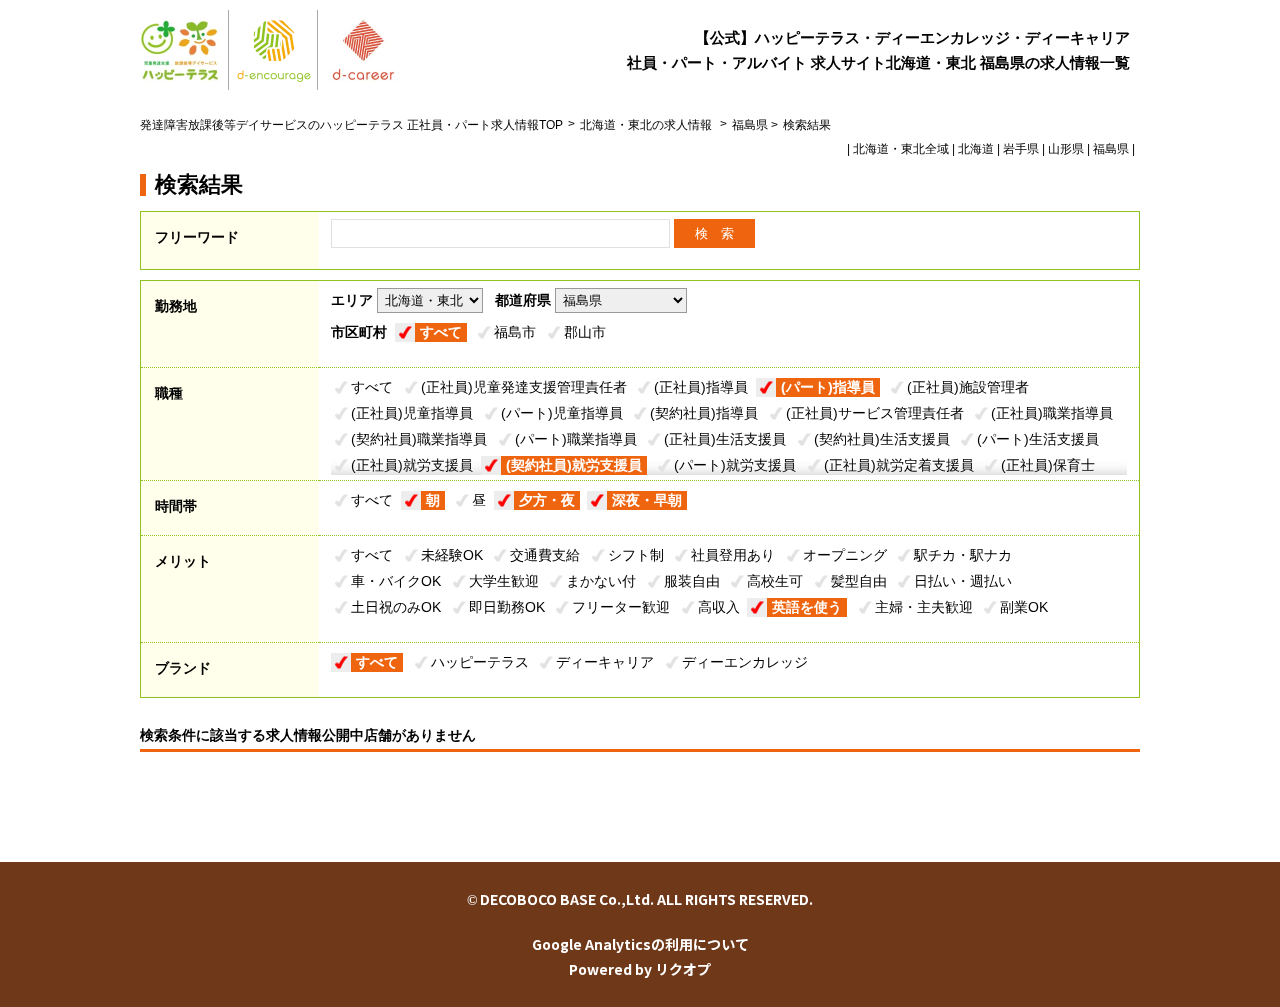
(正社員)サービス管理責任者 (875, 413)
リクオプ (683, 969)
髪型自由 (859, 581)
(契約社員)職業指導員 (419, 439)
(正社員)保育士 (1048, 465)
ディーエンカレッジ (745, 662)
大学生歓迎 (504, 581)
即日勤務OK (507, 607)
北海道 (976, 149)
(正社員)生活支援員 (725, 439)
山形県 (1066, 149)
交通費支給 (545, 555)
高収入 (719, 607)
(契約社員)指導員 (704, 413)
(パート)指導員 (828, 387)
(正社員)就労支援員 (412, 465)
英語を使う (807, 607)
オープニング (845, 555)
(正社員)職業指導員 (1052, 413)
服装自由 (692, 581)
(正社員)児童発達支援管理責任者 (524, 387)
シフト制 (636, 555)
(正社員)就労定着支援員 (899, 465)
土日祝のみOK (396, 607)
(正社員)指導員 (701, 387)
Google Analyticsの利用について (640, 944)
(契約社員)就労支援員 (574, 465)
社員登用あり (733, 555)
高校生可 (775, 581)
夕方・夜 (547, 500)
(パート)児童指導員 (562, 413)
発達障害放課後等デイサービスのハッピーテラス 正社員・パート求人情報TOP (351, 125)
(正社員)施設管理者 (968, 387)
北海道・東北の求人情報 (647, 125)
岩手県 (1021, 149)
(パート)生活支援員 (1038, 439)
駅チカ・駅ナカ (963, 555)
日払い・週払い (963, 581)
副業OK (1024, 607)
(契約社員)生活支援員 (882, 439)
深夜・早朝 (647, 500)
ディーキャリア (605, 662)
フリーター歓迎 (621, 607)
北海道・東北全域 (901, 149)
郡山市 (585, 332)
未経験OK (452, 555)
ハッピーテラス (480, 662)
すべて (441, 332)
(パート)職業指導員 (576, 439)
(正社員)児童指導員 (412, 413)
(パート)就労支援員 (735, 465)
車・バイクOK (396, 581)
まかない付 (601, 581)
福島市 (515, 332)
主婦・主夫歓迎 (924, 607)
